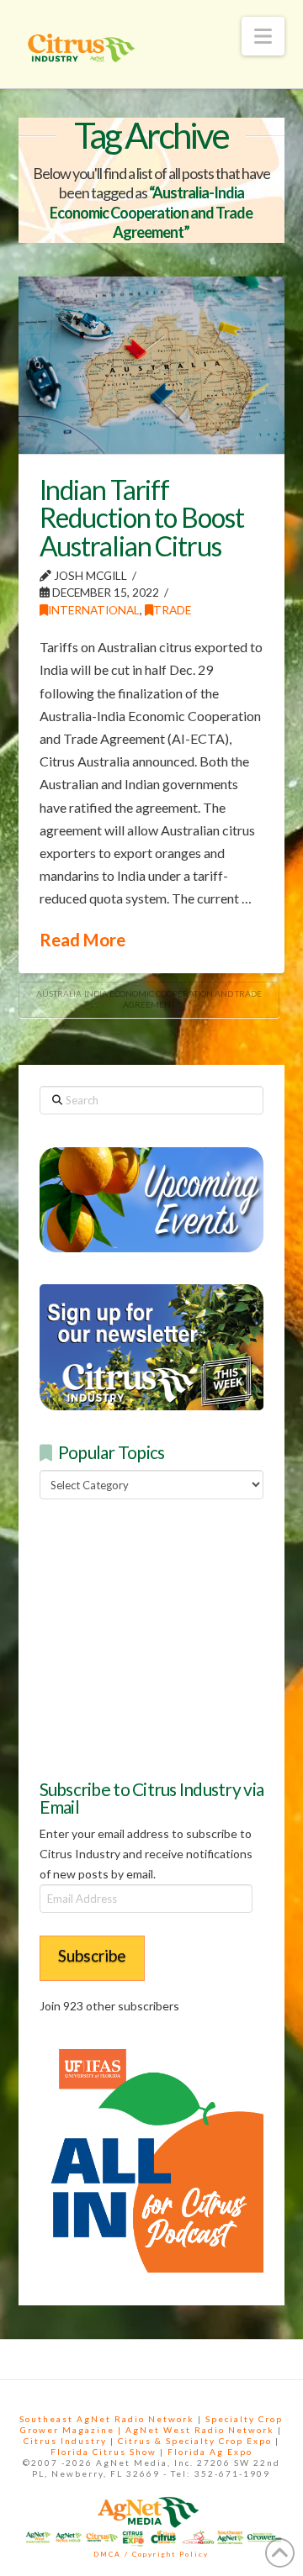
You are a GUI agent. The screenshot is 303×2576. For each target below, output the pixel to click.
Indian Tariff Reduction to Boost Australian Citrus (142, 518)
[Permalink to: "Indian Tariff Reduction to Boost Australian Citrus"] (152, 365)
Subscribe (92, 1955)
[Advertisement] (166, 1636)
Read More (82, 940)
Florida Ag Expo (210, 2452)
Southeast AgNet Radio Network (107, 2419)
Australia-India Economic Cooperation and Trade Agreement (149, 999)
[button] (263, 36)
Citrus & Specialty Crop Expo (195, 2441)
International (94, 610)
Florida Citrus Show (104, 2452)
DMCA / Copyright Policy (151, 2554)
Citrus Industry (65, 2441)
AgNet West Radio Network (200, 2430)
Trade (172, 610)
